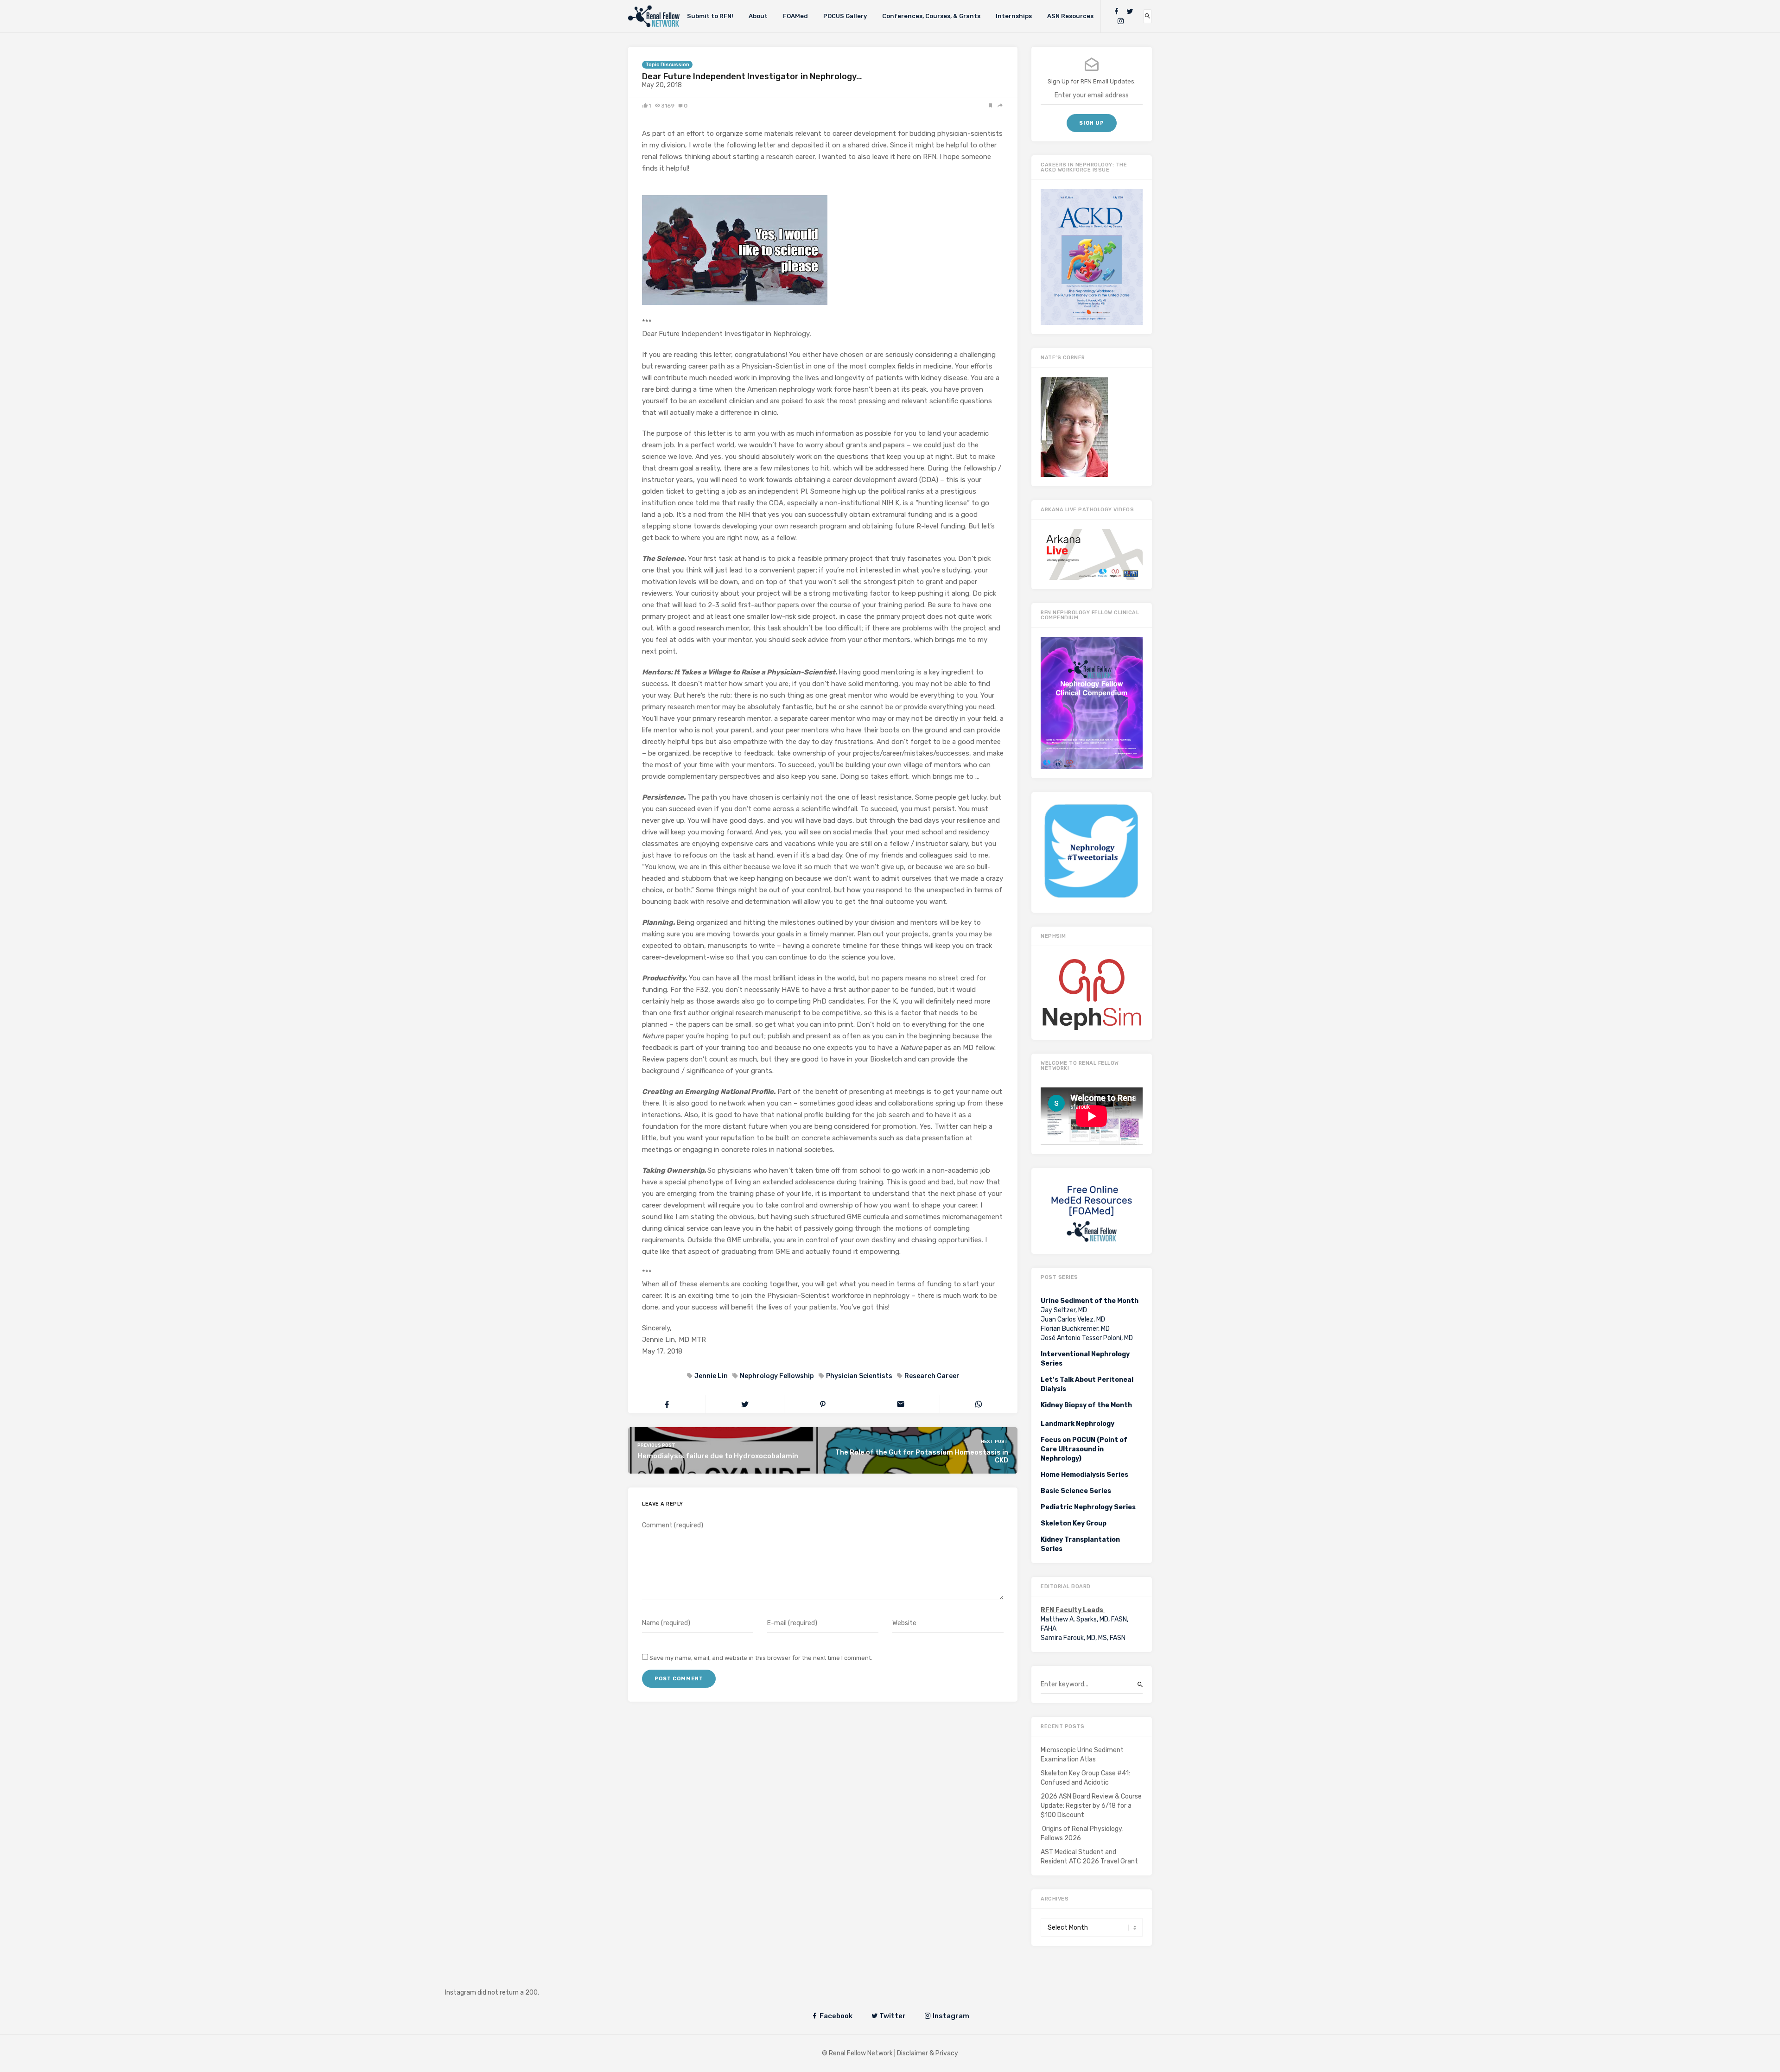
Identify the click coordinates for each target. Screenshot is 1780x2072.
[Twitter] (1130, 11)
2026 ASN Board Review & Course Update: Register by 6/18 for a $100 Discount (1091, 1806)
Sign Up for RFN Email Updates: (1092, 81)
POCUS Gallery (845, 16)
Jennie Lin (711, 1376)
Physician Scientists (859, 1376)
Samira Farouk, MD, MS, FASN (1083, 1638)
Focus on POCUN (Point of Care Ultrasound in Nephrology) (1084, 1449)
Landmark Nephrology (1078, 1424)
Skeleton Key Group (1074, 1523)
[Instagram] (1121, 21)
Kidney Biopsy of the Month (1086, 1405)
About (758, 16)
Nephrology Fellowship (777, 1376)
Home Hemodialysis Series (1084, 1475)
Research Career (932, 1376)
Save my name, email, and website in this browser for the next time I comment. (761, 1658)
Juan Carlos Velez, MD (1073, 1319)
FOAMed (795, 16)
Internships (1014, 16)
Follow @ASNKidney (500, 1979)
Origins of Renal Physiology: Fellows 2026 (1082, 1834)
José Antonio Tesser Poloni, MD (1087, 1338)
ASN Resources (1070, 16)
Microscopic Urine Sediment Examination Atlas (1082, 1755)
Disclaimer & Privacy (928, 2053)
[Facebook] (1116, 11)
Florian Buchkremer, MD (1075, 1329)
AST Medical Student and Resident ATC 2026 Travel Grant (1089, 1857)
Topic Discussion (667, 65)
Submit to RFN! (710, 16)
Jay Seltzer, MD (1064, 1310)
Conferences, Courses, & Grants (931, 16)
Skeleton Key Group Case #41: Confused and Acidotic (1085, 1778)
